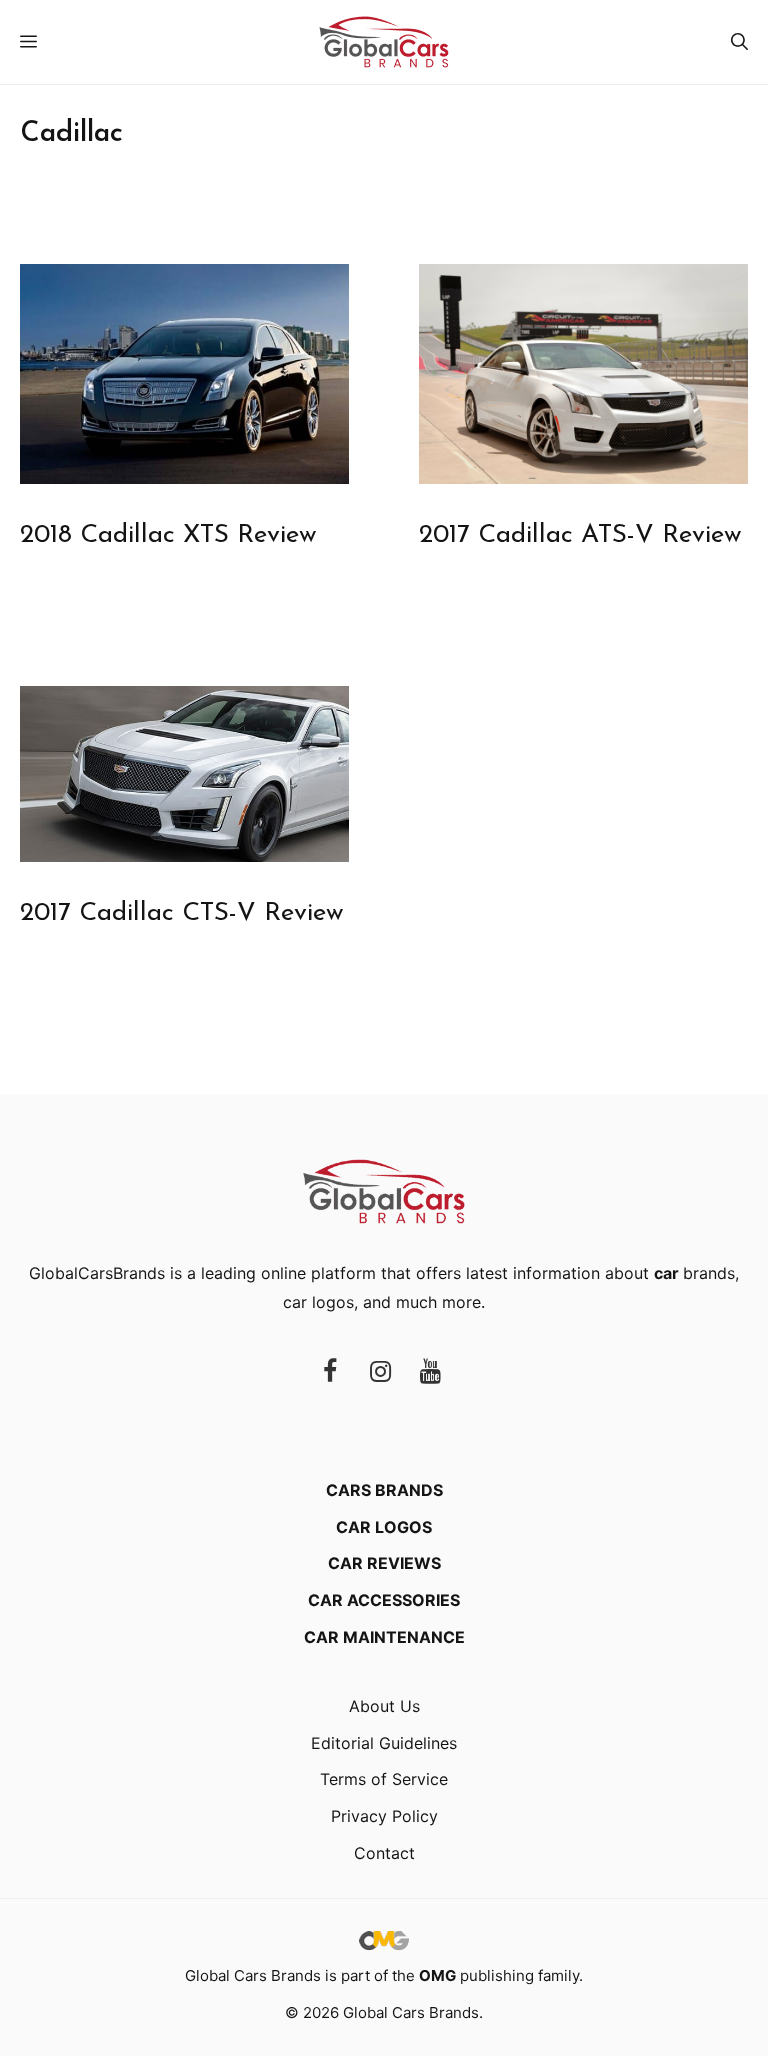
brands (694, 1273)
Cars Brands (384, 1490)
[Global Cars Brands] (384, 42)
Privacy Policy (384, 1816)
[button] (739, 42)
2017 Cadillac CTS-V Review (182, 913)
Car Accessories (384, 1600)
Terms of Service (384, 1779)
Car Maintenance (384, 1637)
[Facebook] (330, 1372)
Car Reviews (384, 1563)
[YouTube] (430, 1372)
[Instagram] (380, 1372)
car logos (318, 1302)
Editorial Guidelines (384, 1743)
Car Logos (384, 1527)
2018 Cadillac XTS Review (168, 535)
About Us (384, 1706)
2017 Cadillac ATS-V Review (580, 535)
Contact (384, 1853)
